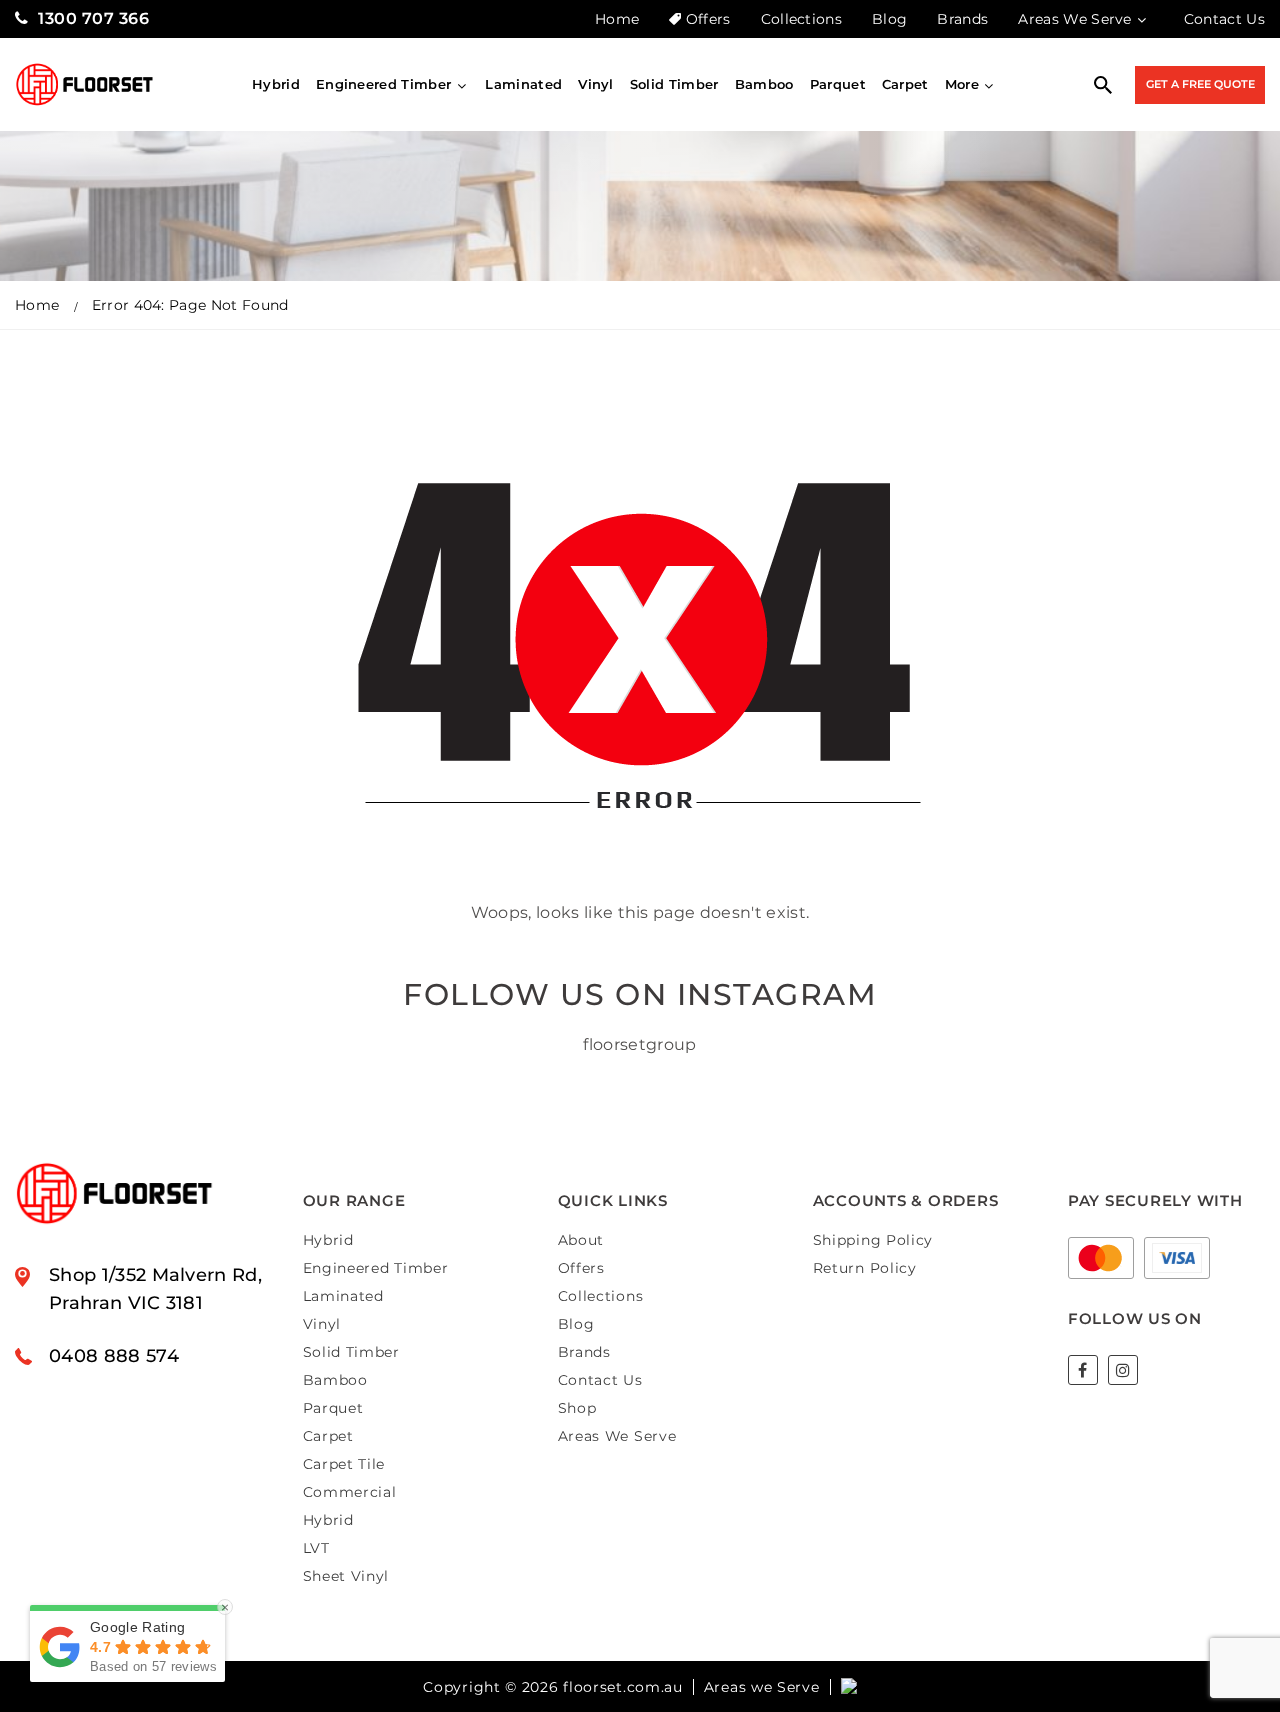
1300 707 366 (93, 18)
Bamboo (764, 84)
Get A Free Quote (1200, 84)
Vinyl (596, 84)
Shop (577, 1408)
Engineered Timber (383, 84)
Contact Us (1224, 19)
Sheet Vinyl (346, 1576)
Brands (962, 19)
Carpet (905, 84)
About (581, 1240)
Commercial (350, 1492)
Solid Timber (674, 84)
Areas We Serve (1074, 19)
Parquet (838, 84)
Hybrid (276, 84)
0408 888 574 (114, 1356)
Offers (708, 19)
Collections (802, 19)
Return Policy (865, 1268)
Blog (889, 19)
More (962, 84)
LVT (316, 1548)
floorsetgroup (639, 1044)
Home (617, 19)
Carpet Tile (344, 1464)
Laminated (523, 84)
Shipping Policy (873, 1240)
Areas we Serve (762, 1687)
